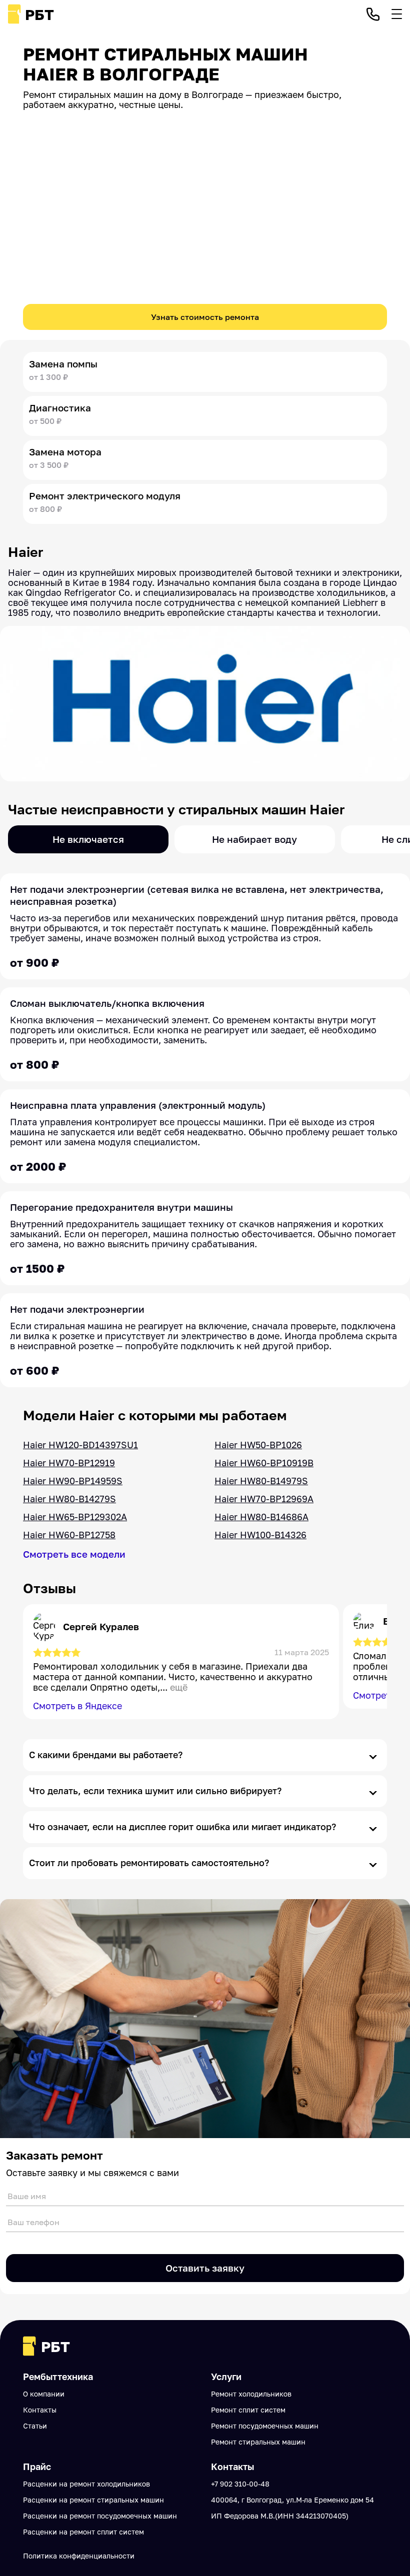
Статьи (35, 2426)
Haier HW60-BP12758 (69, 1535)
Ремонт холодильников (251, 2394)
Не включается (88, 839)
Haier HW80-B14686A (261, 1517)
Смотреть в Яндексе (77, 1706)
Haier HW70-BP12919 (69, 1463)
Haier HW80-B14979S (261, 1481)
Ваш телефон (33, 2222)
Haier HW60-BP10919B (264, 1463)
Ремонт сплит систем (248, 2410)
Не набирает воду (254, 839)
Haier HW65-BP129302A (75, 1517)
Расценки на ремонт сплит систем (83, 2532)
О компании (44, 2394)
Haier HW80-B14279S (69, 1499)
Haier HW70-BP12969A (264, 1499)
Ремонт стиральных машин (258, 2442)
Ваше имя (27, 2196)
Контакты (40, 2410)
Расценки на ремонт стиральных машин (93, 2500)
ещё (179, 1687)
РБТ (39, 14)
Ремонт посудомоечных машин (265, 2426)
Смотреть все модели (74, 1554)
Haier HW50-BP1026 (258, 1445)
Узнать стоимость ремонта (205, 317)
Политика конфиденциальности (79, 2556)
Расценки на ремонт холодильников (86, 2484)
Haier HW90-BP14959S (73, 1481)
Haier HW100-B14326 (260, 1535)
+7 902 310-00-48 (240, 2484)
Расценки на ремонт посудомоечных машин (100, 2516)
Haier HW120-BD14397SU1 (80, 1445)
